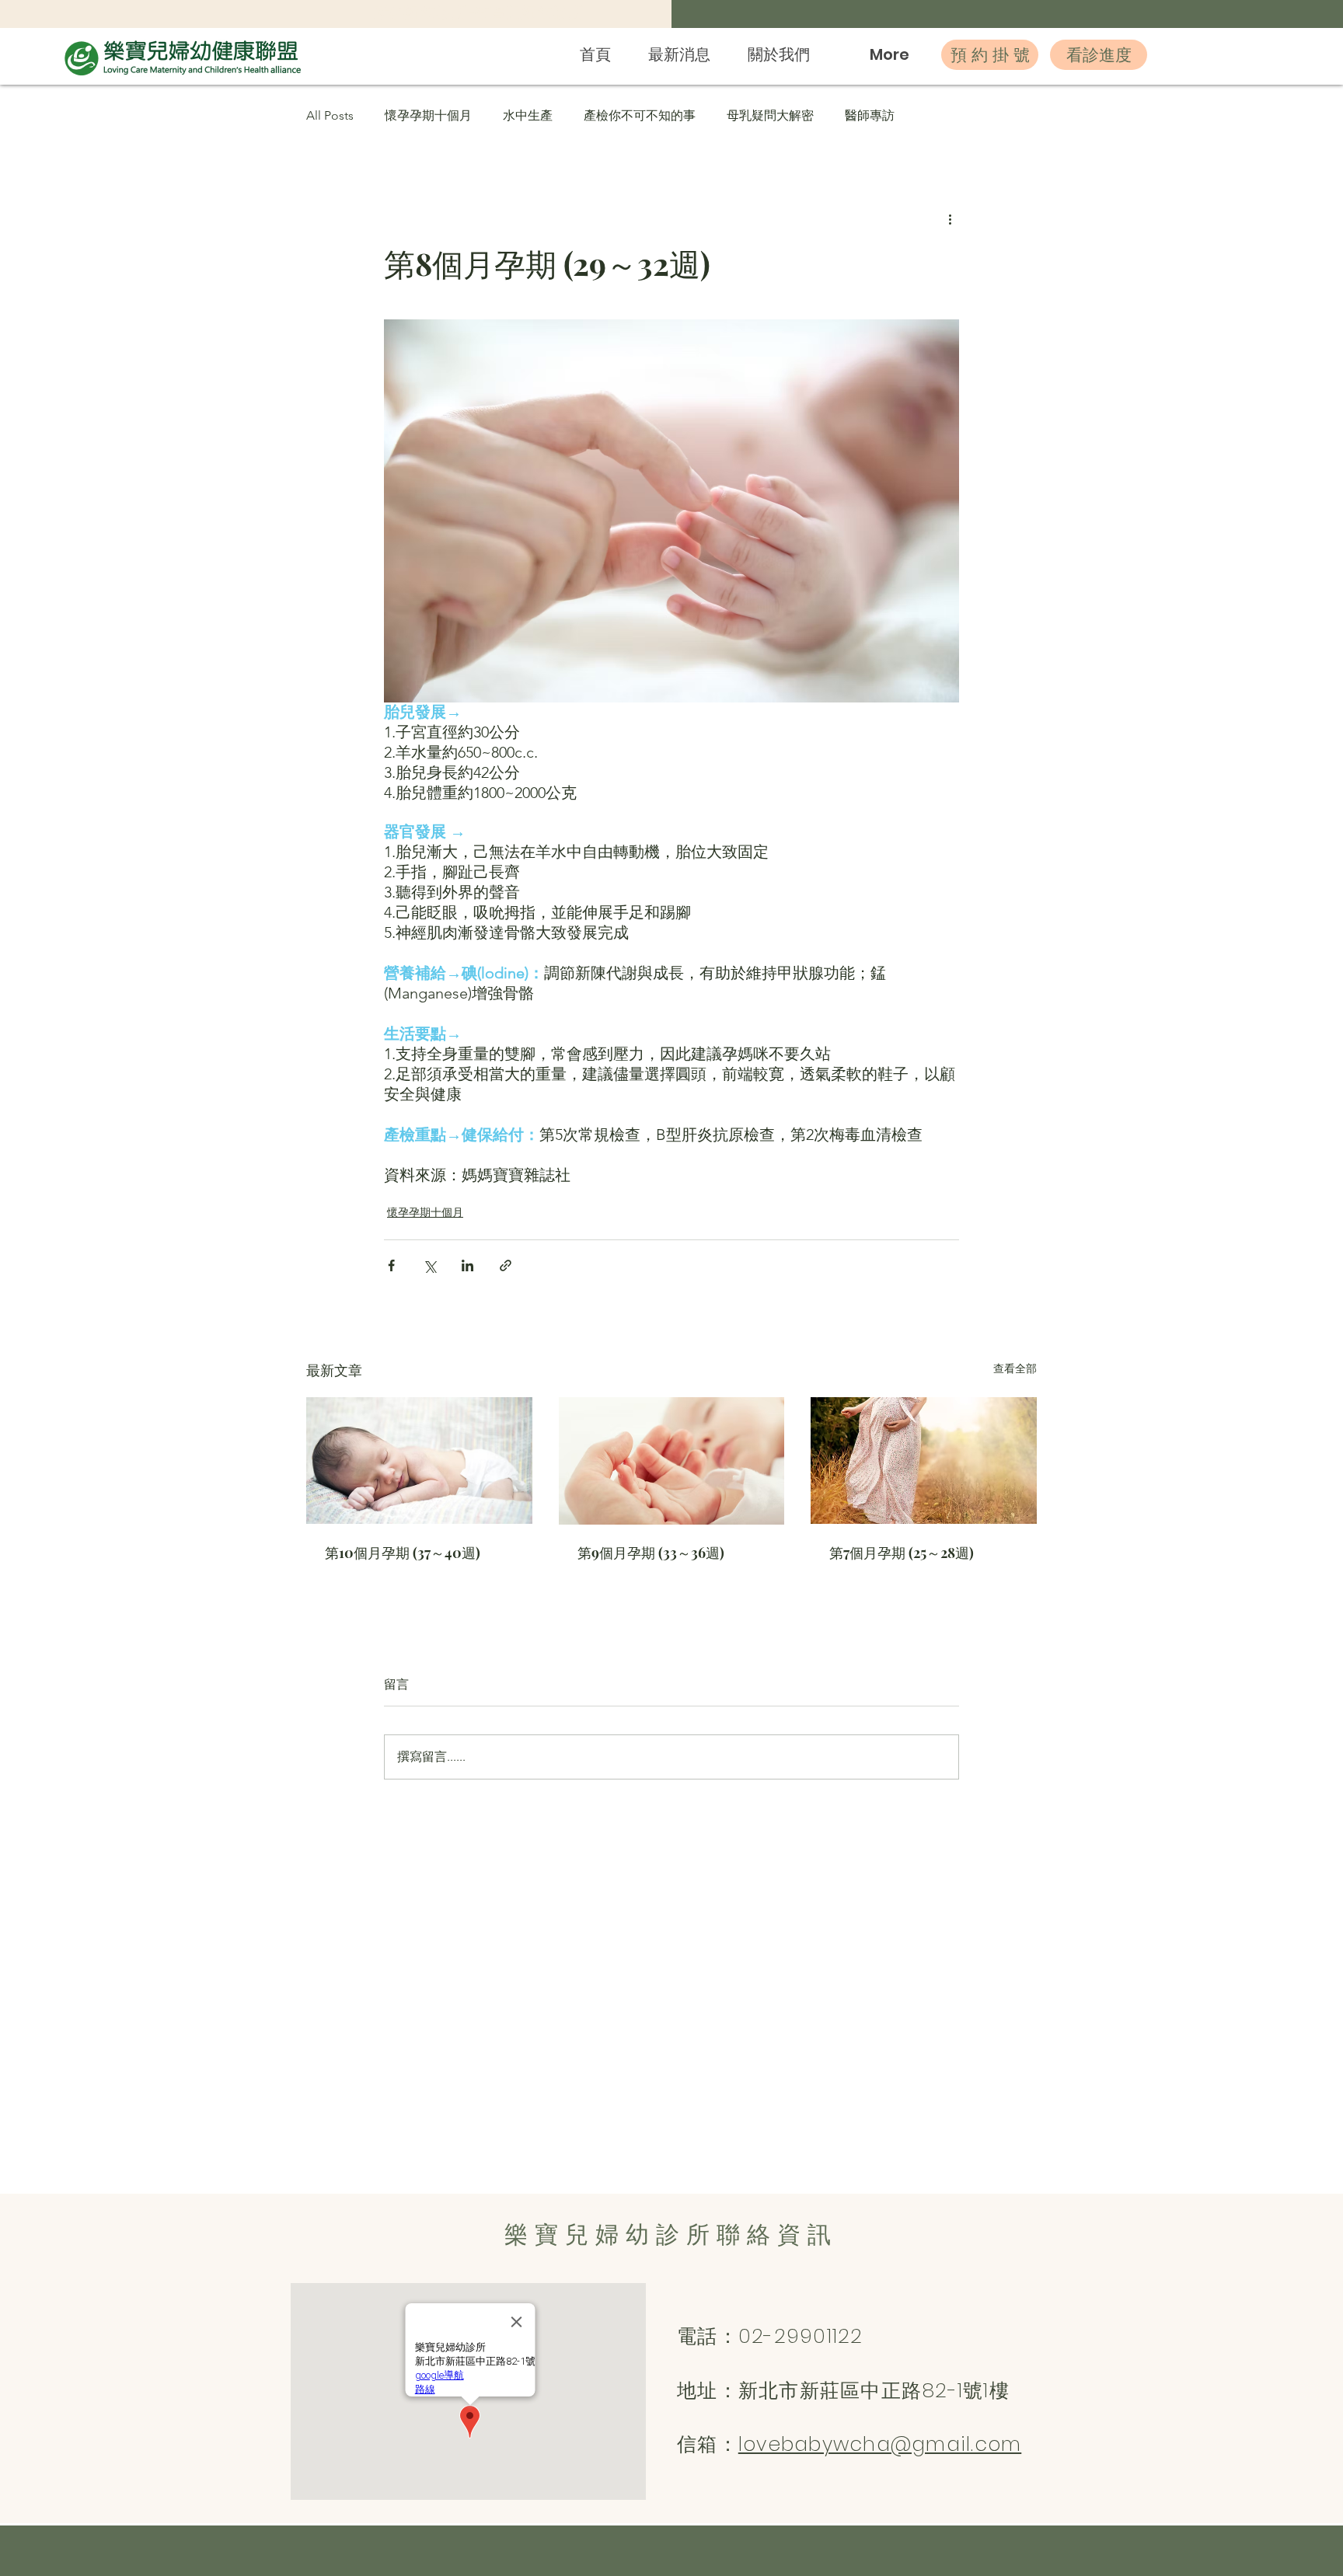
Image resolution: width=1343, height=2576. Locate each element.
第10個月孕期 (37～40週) (403, 1553)
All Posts (330, 115)
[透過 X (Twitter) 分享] (429, 1265)
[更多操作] (950, 218)
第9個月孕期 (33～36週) (651, 1553)
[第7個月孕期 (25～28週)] (924, 1461)
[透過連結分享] (506, 1265)
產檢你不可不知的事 (640, 115)
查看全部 (1015, 1368)
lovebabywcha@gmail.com (880, 2444)
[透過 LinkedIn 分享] (467, 1265)
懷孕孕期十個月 (428, 115)
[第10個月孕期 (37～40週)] (419, 1461)
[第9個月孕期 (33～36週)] (672, 1461)
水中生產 (528, 115)
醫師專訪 (870, 115)
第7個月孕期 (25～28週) (902, 1553)
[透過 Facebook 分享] (391, 1265)
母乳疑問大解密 (770, 115)
